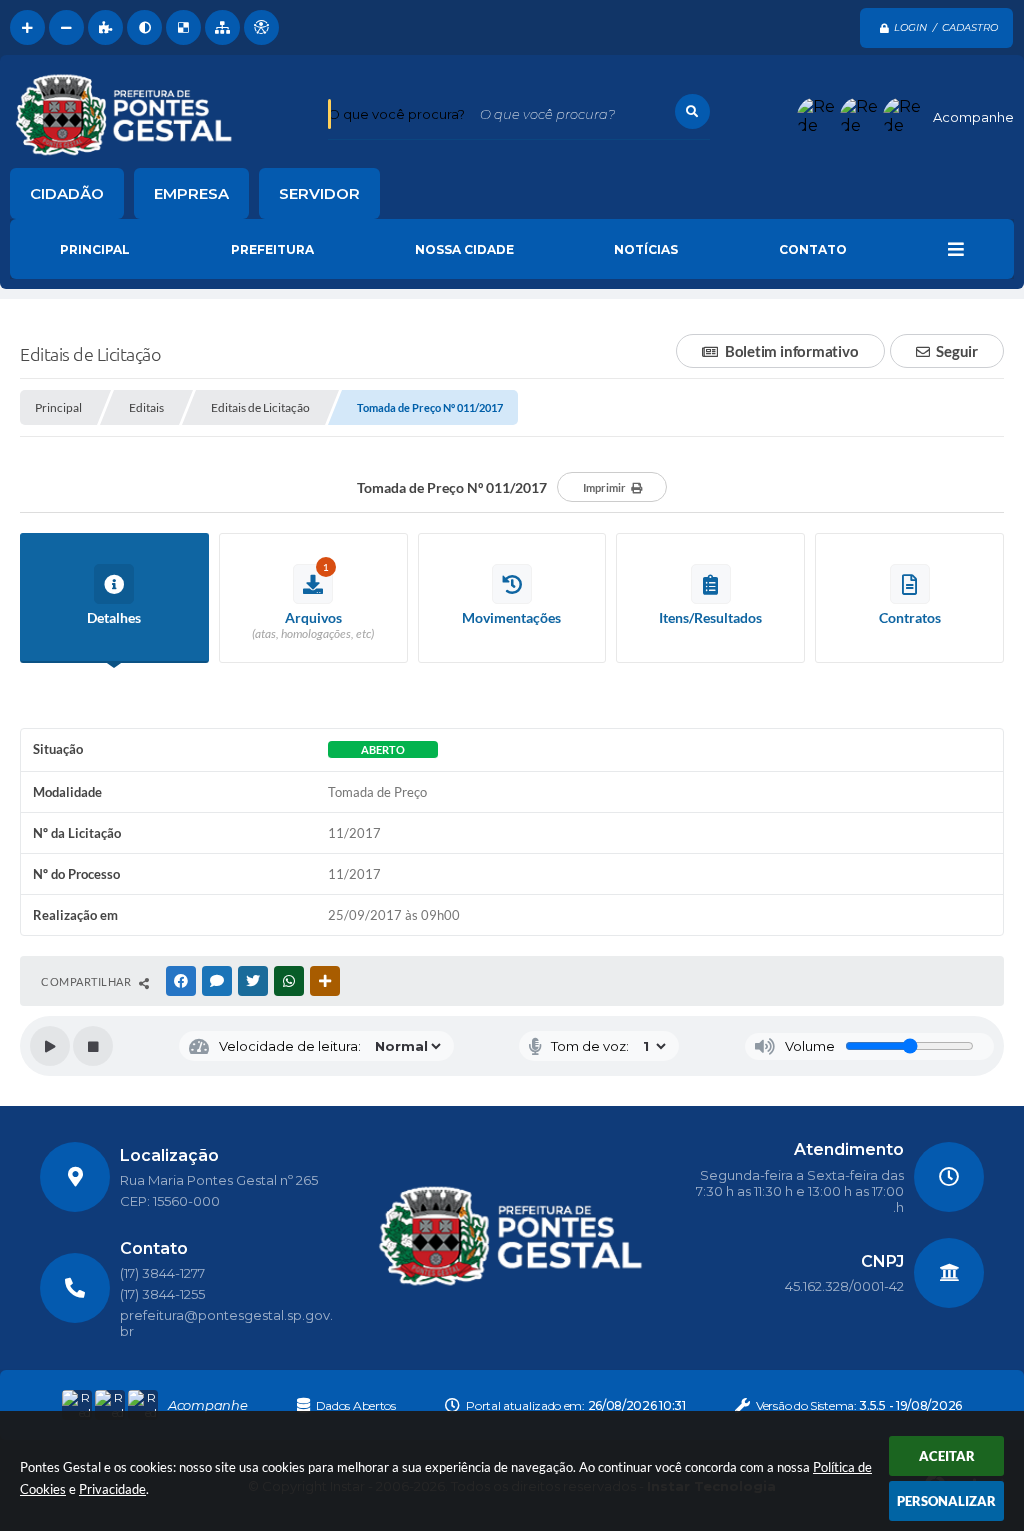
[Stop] (93, 1046)
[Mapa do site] (222, 27)
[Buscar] (692, 111)
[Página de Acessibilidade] (261, 27)
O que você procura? (396, 114)
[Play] (50, 1046)
